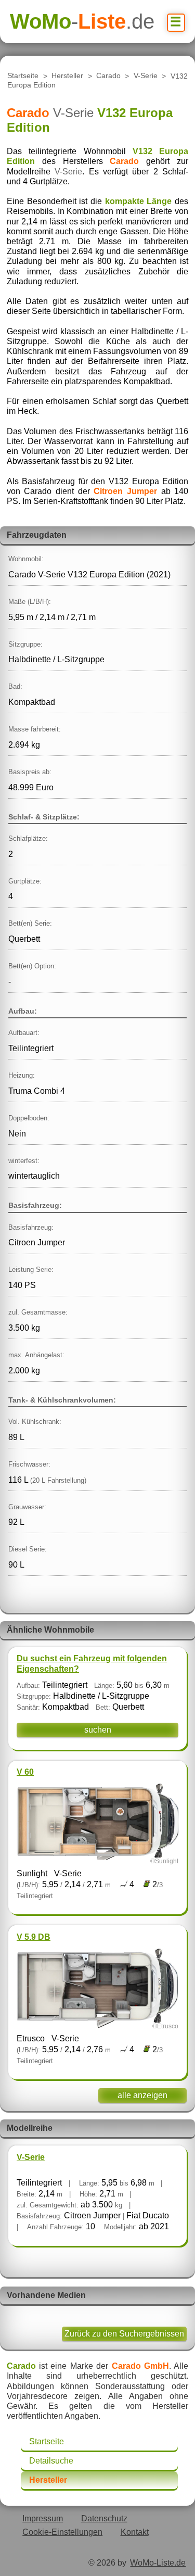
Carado (108, 76)
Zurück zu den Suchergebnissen (124, 2334)
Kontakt (135, 2532)
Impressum (43, 2518)
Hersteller (67, 76)
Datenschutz (104, 2518)
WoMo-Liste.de (158, 2563)
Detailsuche (51, 2461)
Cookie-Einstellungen (62, 2532)
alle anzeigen (142, 2095)
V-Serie (146, 76)
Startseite (23, 76)
